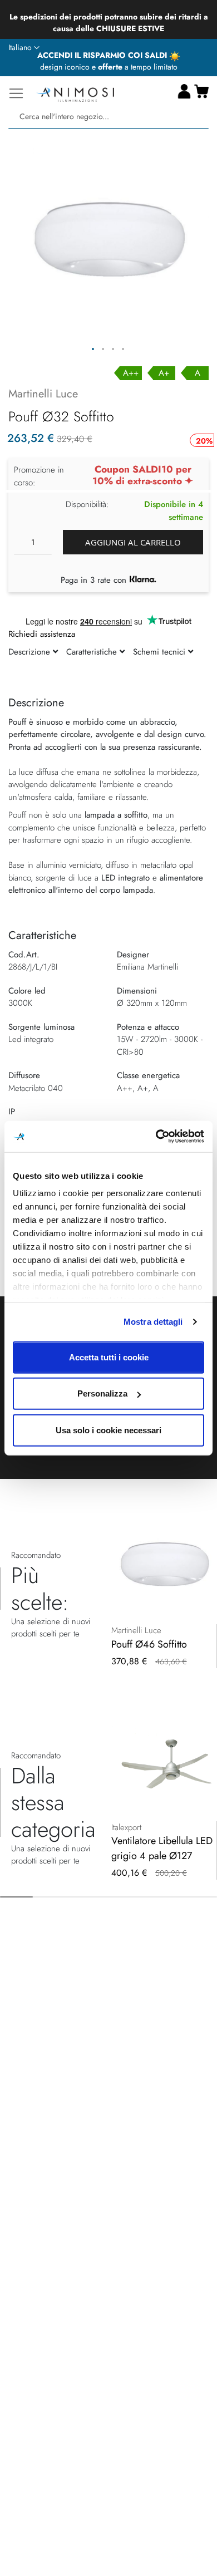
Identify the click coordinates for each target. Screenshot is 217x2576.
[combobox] (108, 117)
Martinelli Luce (43, 394)
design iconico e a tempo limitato (109, 67)
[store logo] (75, 93)
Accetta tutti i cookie (109, 1357)
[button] (24, 48)
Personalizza (102, 1393)
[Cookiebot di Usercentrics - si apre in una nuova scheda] (156, 1137)
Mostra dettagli (153, 1322)
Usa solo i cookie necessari (108, 1430)
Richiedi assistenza (42, 634)
